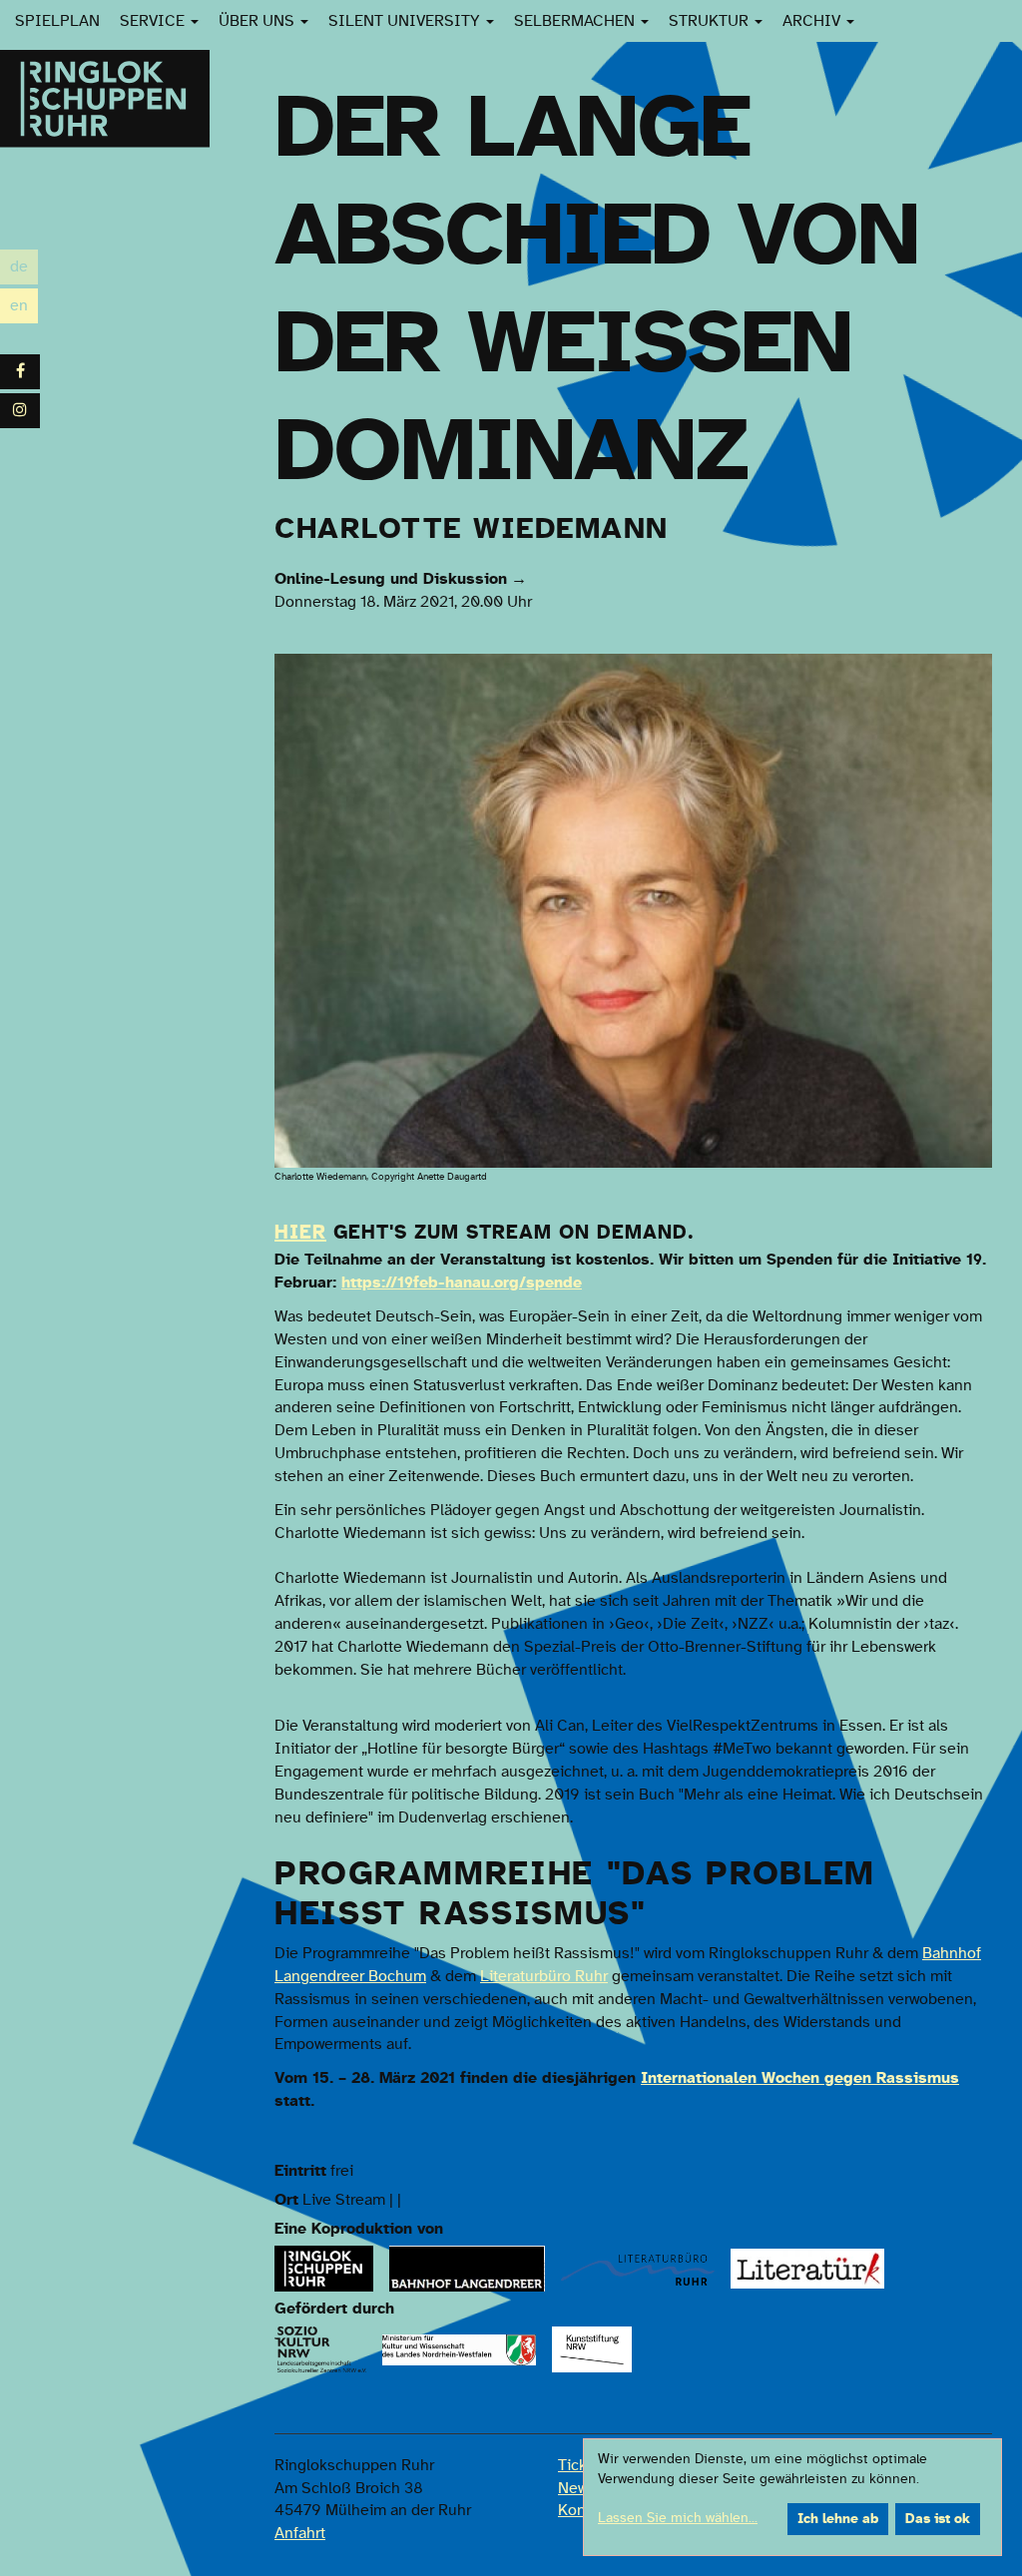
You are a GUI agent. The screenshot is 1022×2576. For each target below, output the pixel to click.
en (24, 308)
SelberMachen (576, 21)
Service (154, 21)
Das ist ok (938, 2519)
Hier (300, 1233)
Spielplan (57, 21)
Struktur (711, 21)
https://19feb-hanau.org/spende (462, 1283)
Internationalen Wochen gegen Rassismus (800, 2078)
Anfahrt (300, 2533)
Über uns (258, 21)
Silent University (406, 21)
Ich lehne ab (838, 2519)
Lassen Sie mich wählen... (678, 2518)
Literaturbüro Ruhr (544, 1976)
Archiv (813, 21)
